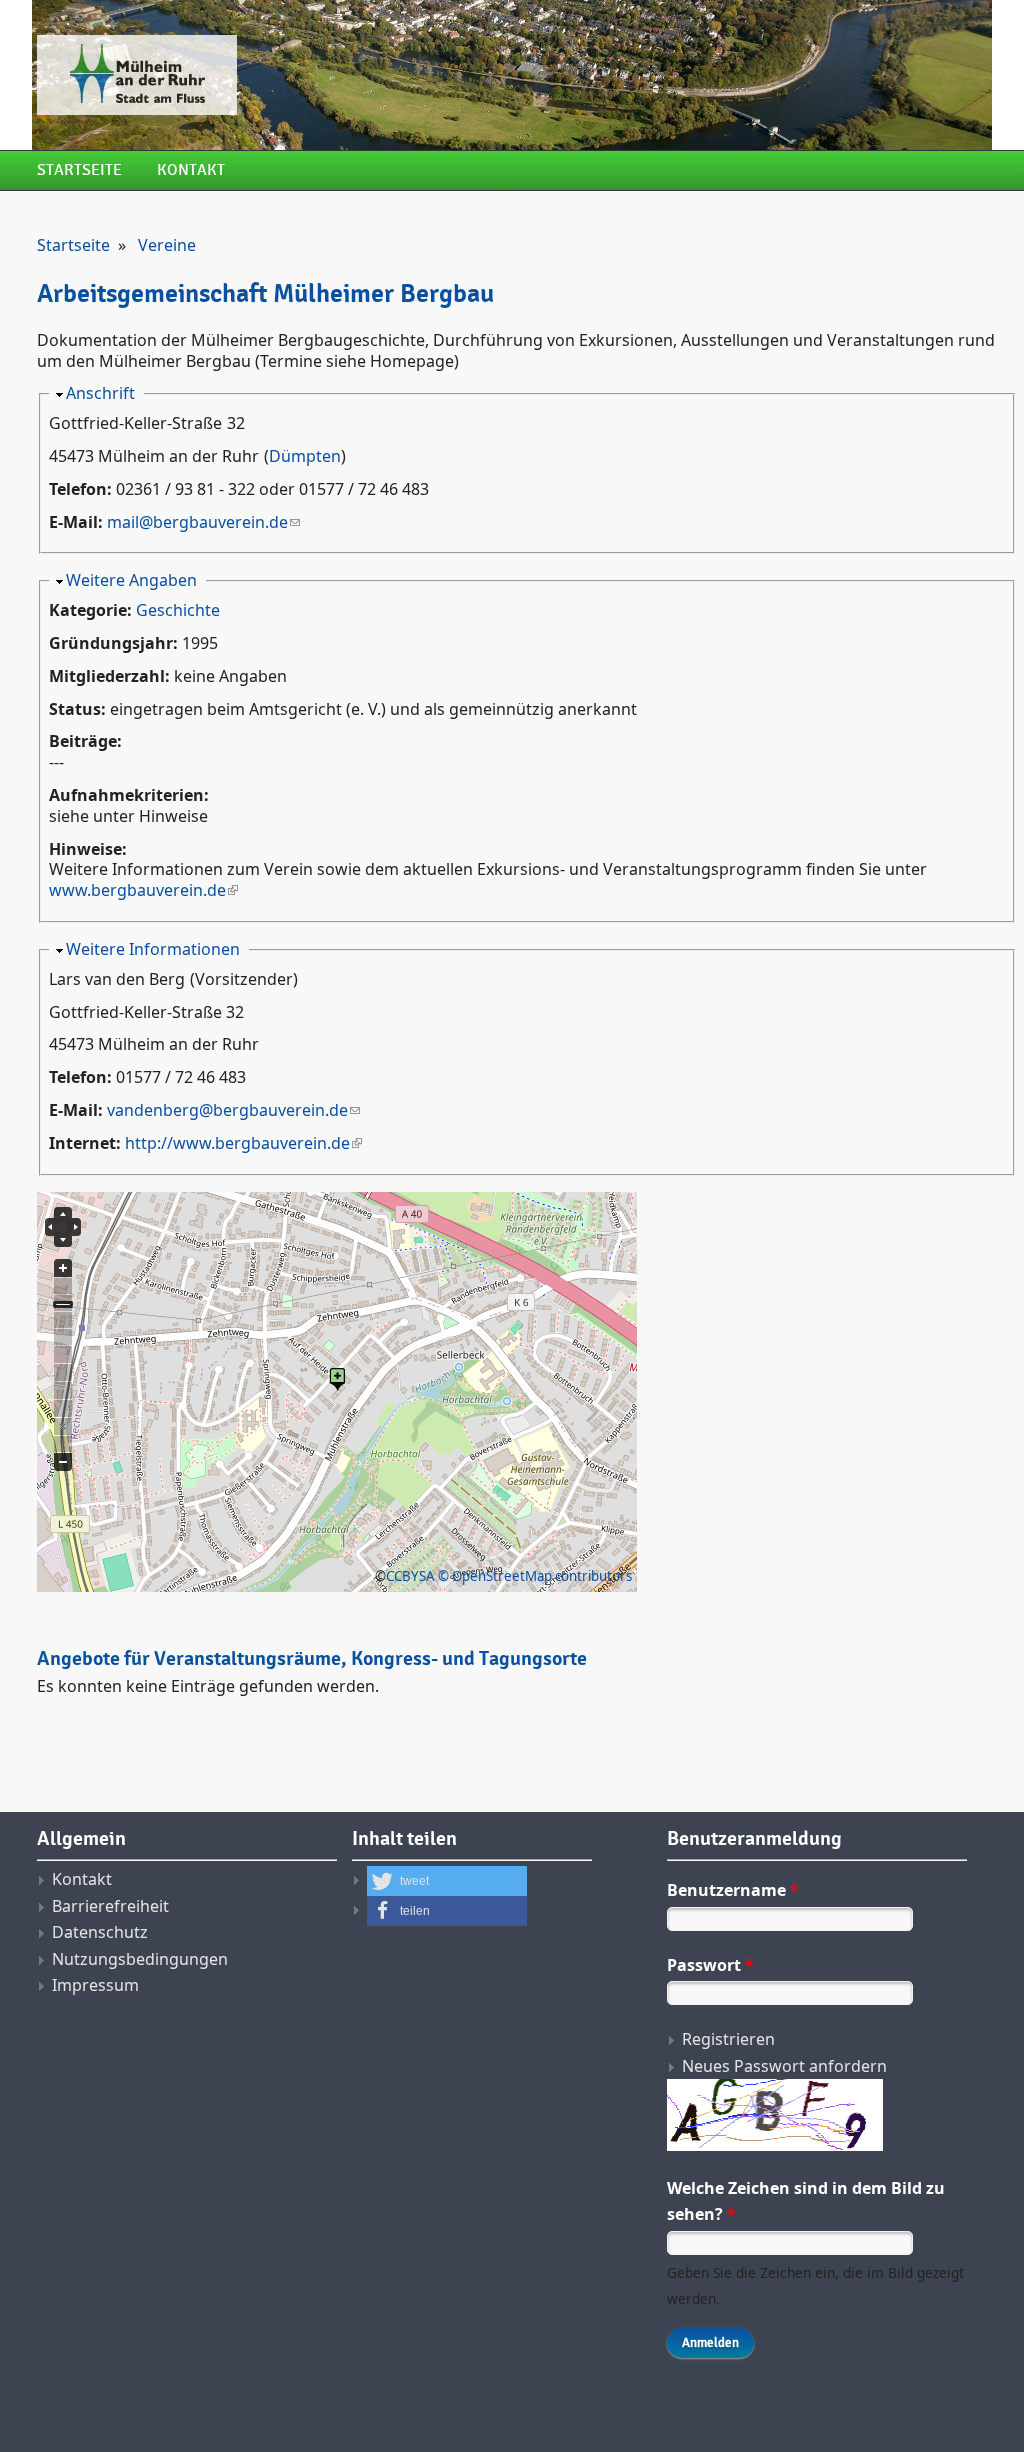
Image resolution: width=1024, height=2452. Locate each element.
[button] (447, 1881)
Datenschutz (100, 1932)
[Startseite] (347, 75)
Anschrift (100, 393)
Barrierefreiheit (110, 1906)
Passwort (710, 1965)
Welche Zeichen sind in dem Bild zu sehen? (806, 2201)
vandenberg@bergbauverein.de (227, 1110)
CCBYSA (410, 1576)
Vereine (167, 245)
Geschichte (178, 610)
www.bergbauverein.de (137, 890)
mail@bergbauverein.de (197, 522)
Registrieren (728, 2039)
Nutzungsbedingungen (140, 1959)
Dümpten (305, 456)
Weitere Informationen (153, 949)
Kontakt (191, 170)
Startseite (79, 170)
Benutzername (733, 1890)
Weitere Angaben (131, 580)
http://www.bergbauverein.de (237, 1143)
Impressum (95, 1985)
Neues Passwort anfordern (784, 2066)
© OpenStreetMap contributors (535, 1576)
